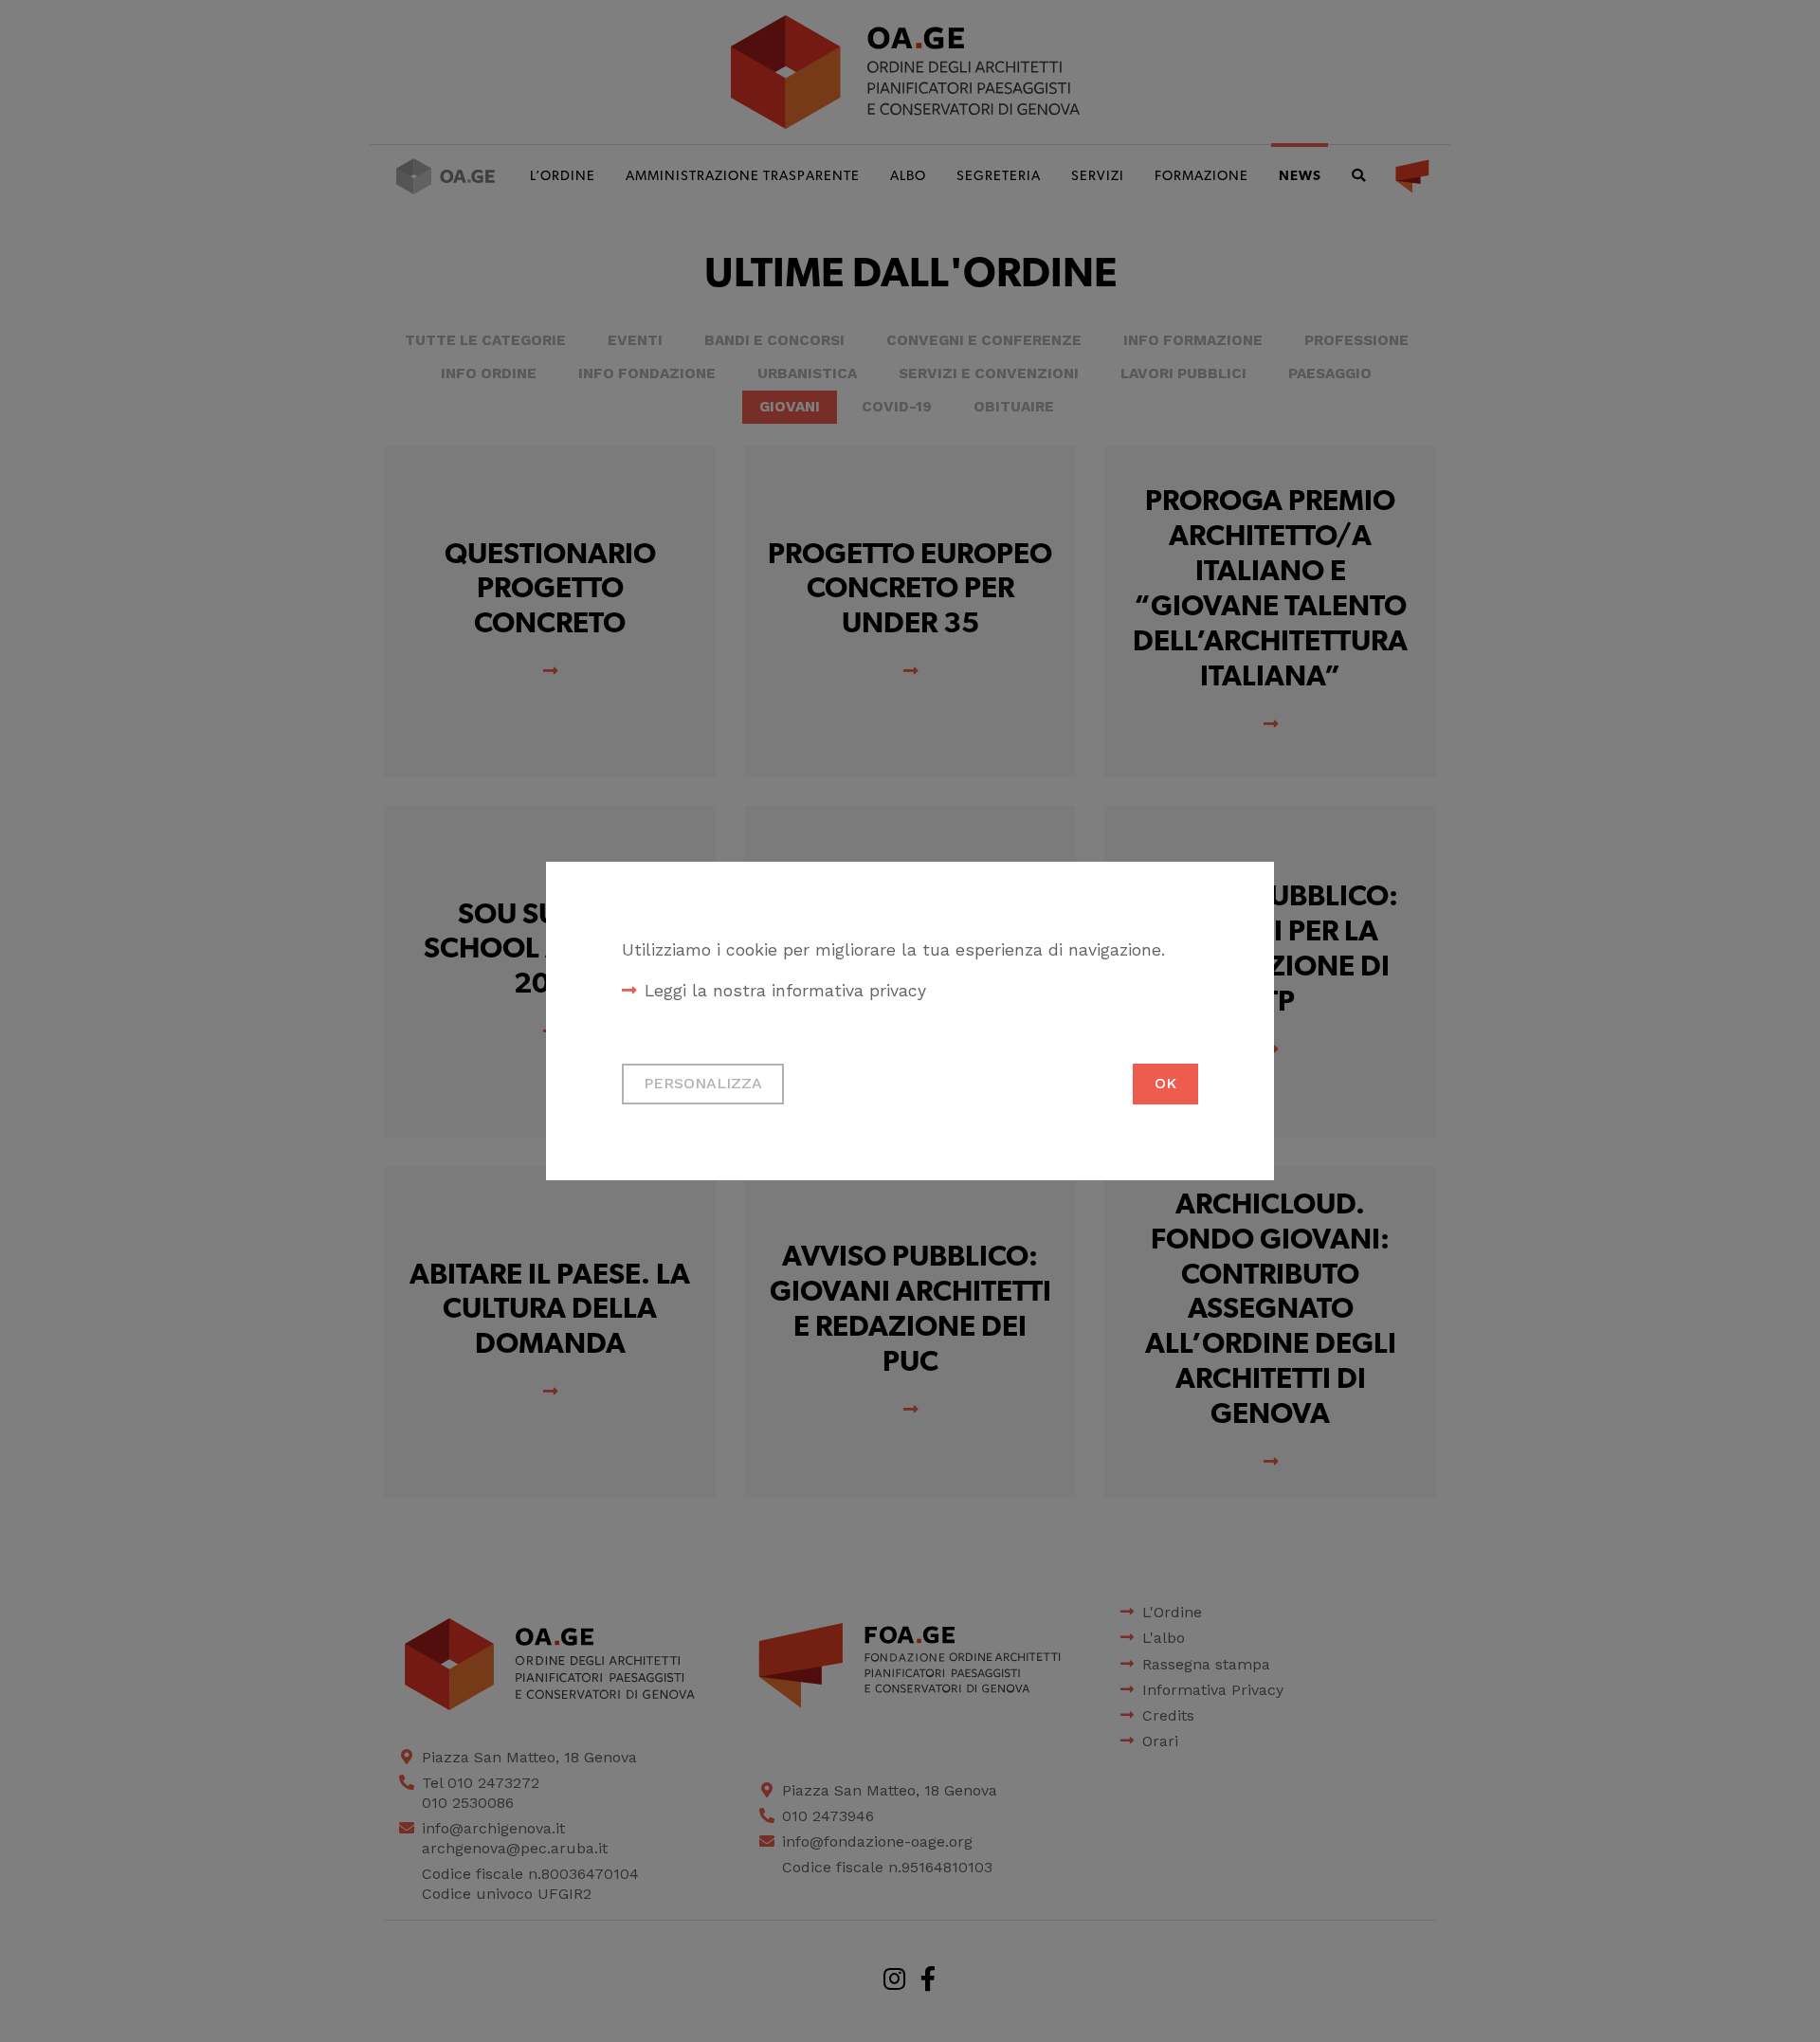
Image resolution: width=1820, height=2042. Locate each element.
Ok (1165, 1083)
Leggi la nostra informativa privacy (785, 991)
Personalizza (703, 1083)
